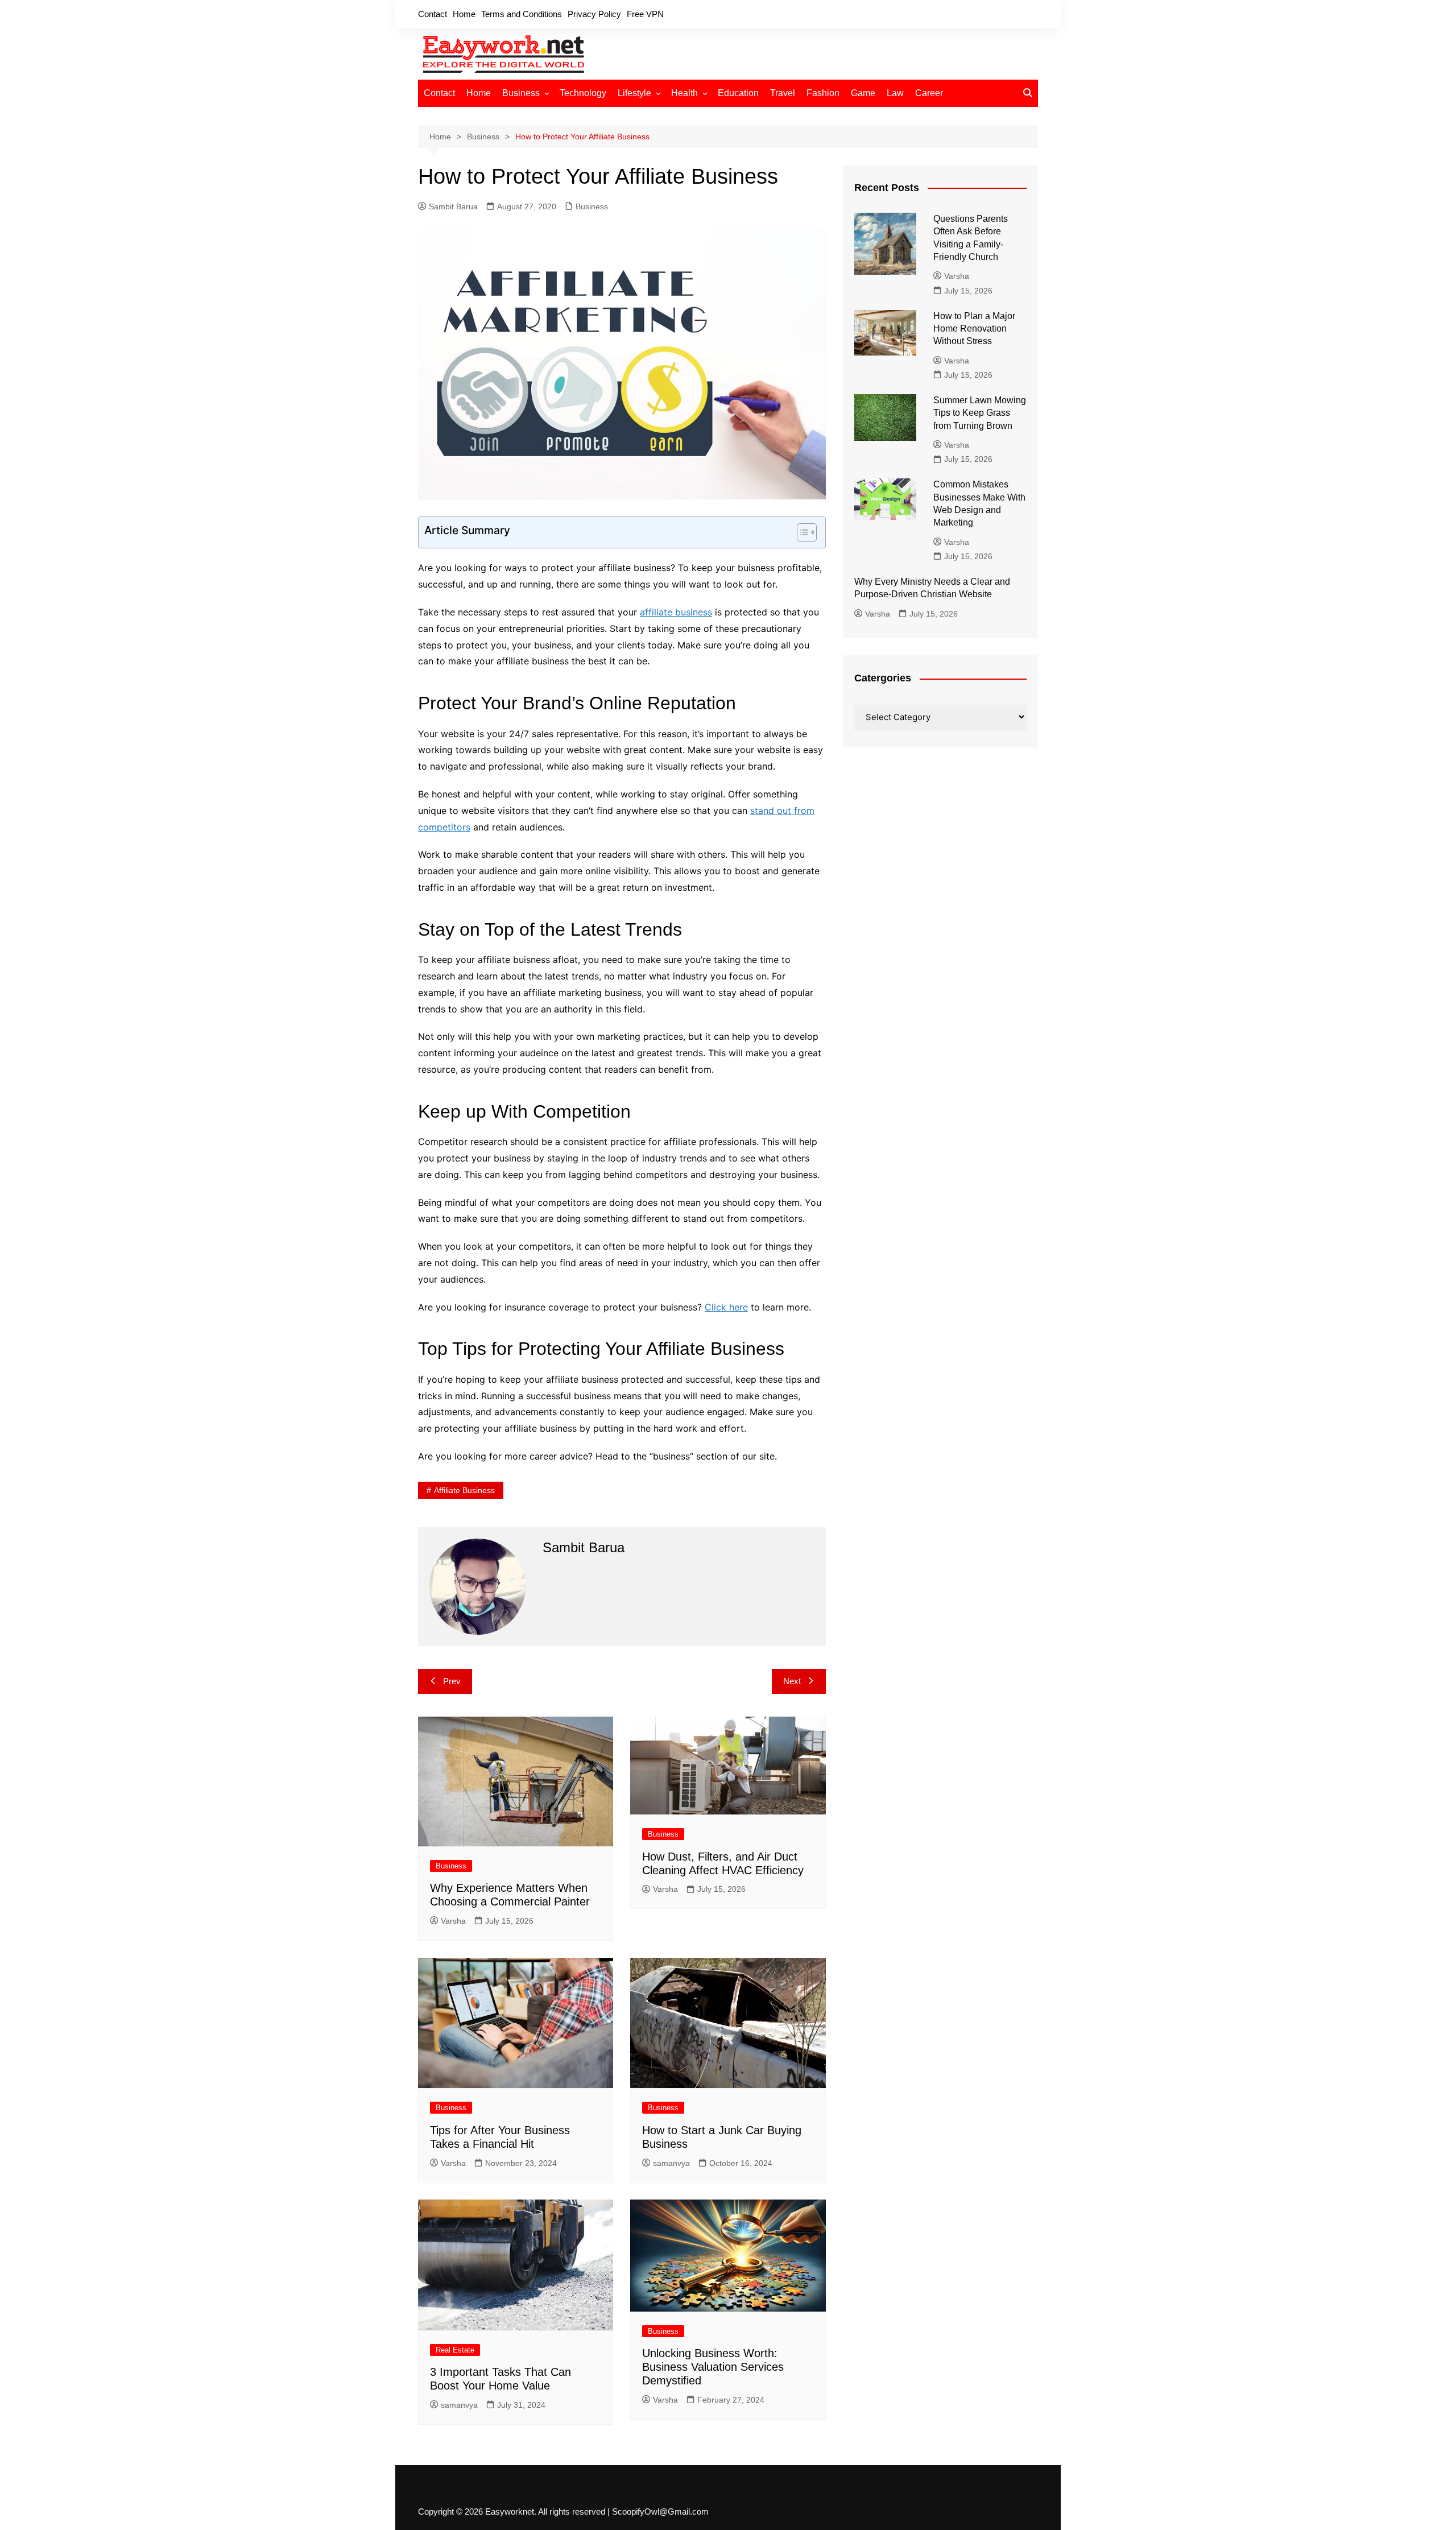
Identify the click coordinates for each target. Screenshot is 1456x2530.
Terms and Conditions (522, 14)
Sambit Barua (453, 206)
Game (863, 93)
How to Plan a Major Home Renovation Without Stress (974, 329)
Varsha (453, 1921)
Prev (452, 1681)
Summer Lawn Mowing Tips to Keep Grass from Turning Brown (980, 413)
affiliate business (676, 612)
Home (464, 14)
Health (684, 93)
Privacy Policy (594, 14)
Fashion (823, 93)
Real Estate (455, 2350)
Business (521, 93)
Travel (783, 93)
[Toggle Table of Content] (801, 532)
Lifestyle (634, 93)
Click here (726, 1307)
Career (929, 93)
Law (895, 93)
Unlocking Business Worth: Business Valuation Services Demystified (713, 2367)
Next (792, 1681)
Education (738, 93)
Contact (433, 14)
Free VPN (645, 14)
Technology (583, 93)
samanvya (671, 2163)
